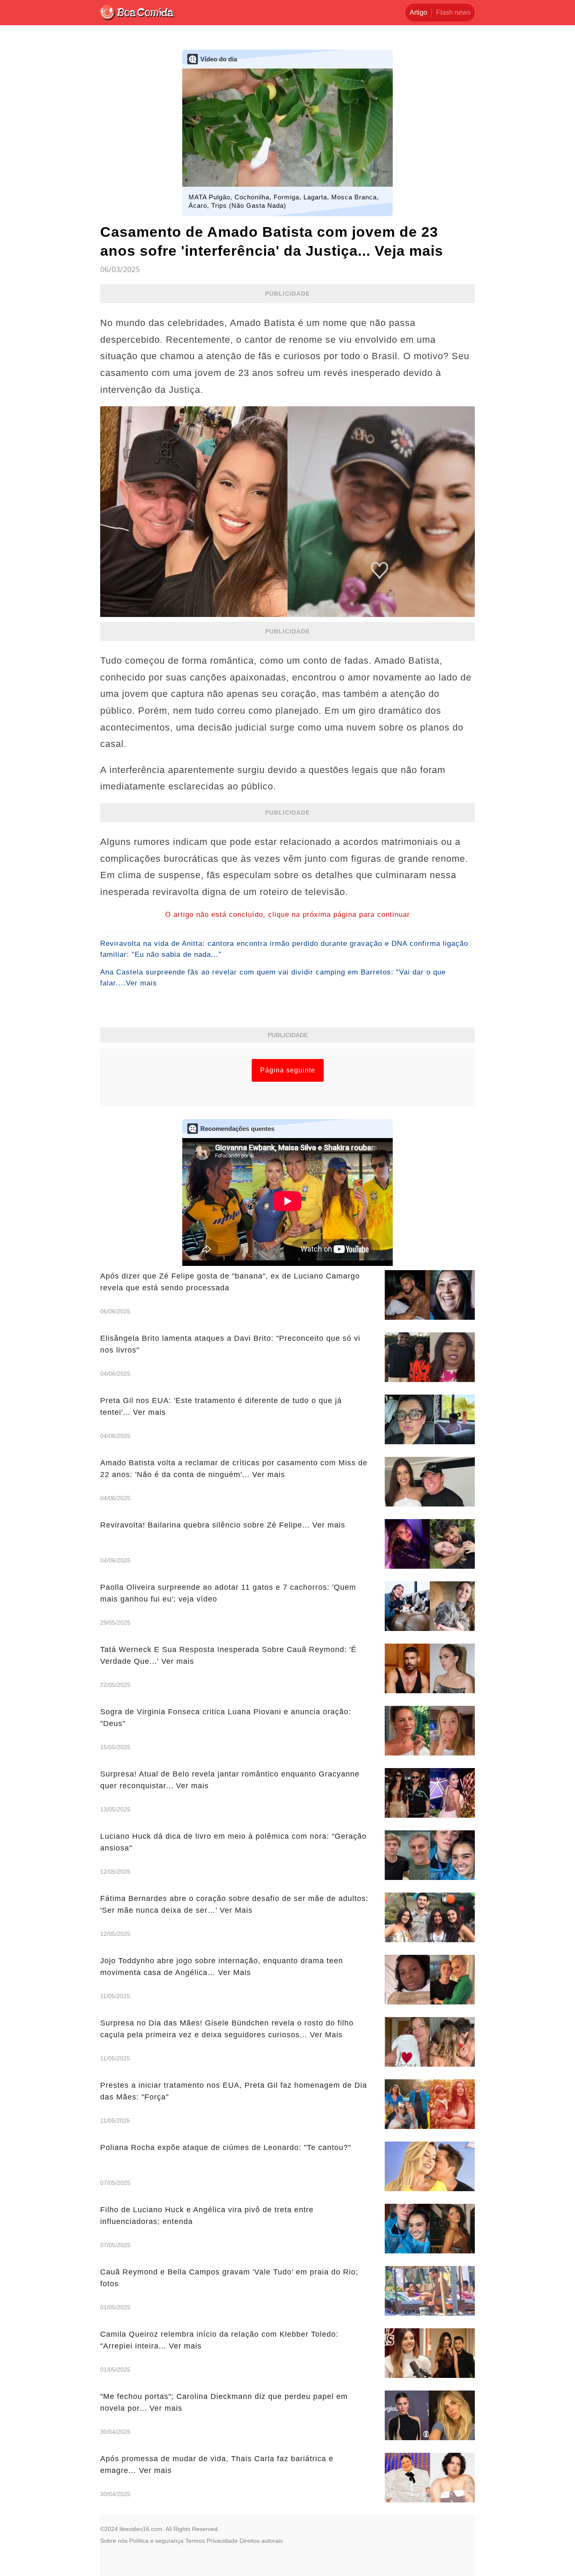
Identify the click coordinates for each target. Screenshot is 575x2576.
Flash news (453, 12)
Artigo (418, 12)
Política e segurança (156, 2541)
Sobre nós (114, 2541)
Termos (195, 2541)
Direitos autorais (261, 2541)
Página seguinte (288, 1070)
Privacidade (222, 2541)
